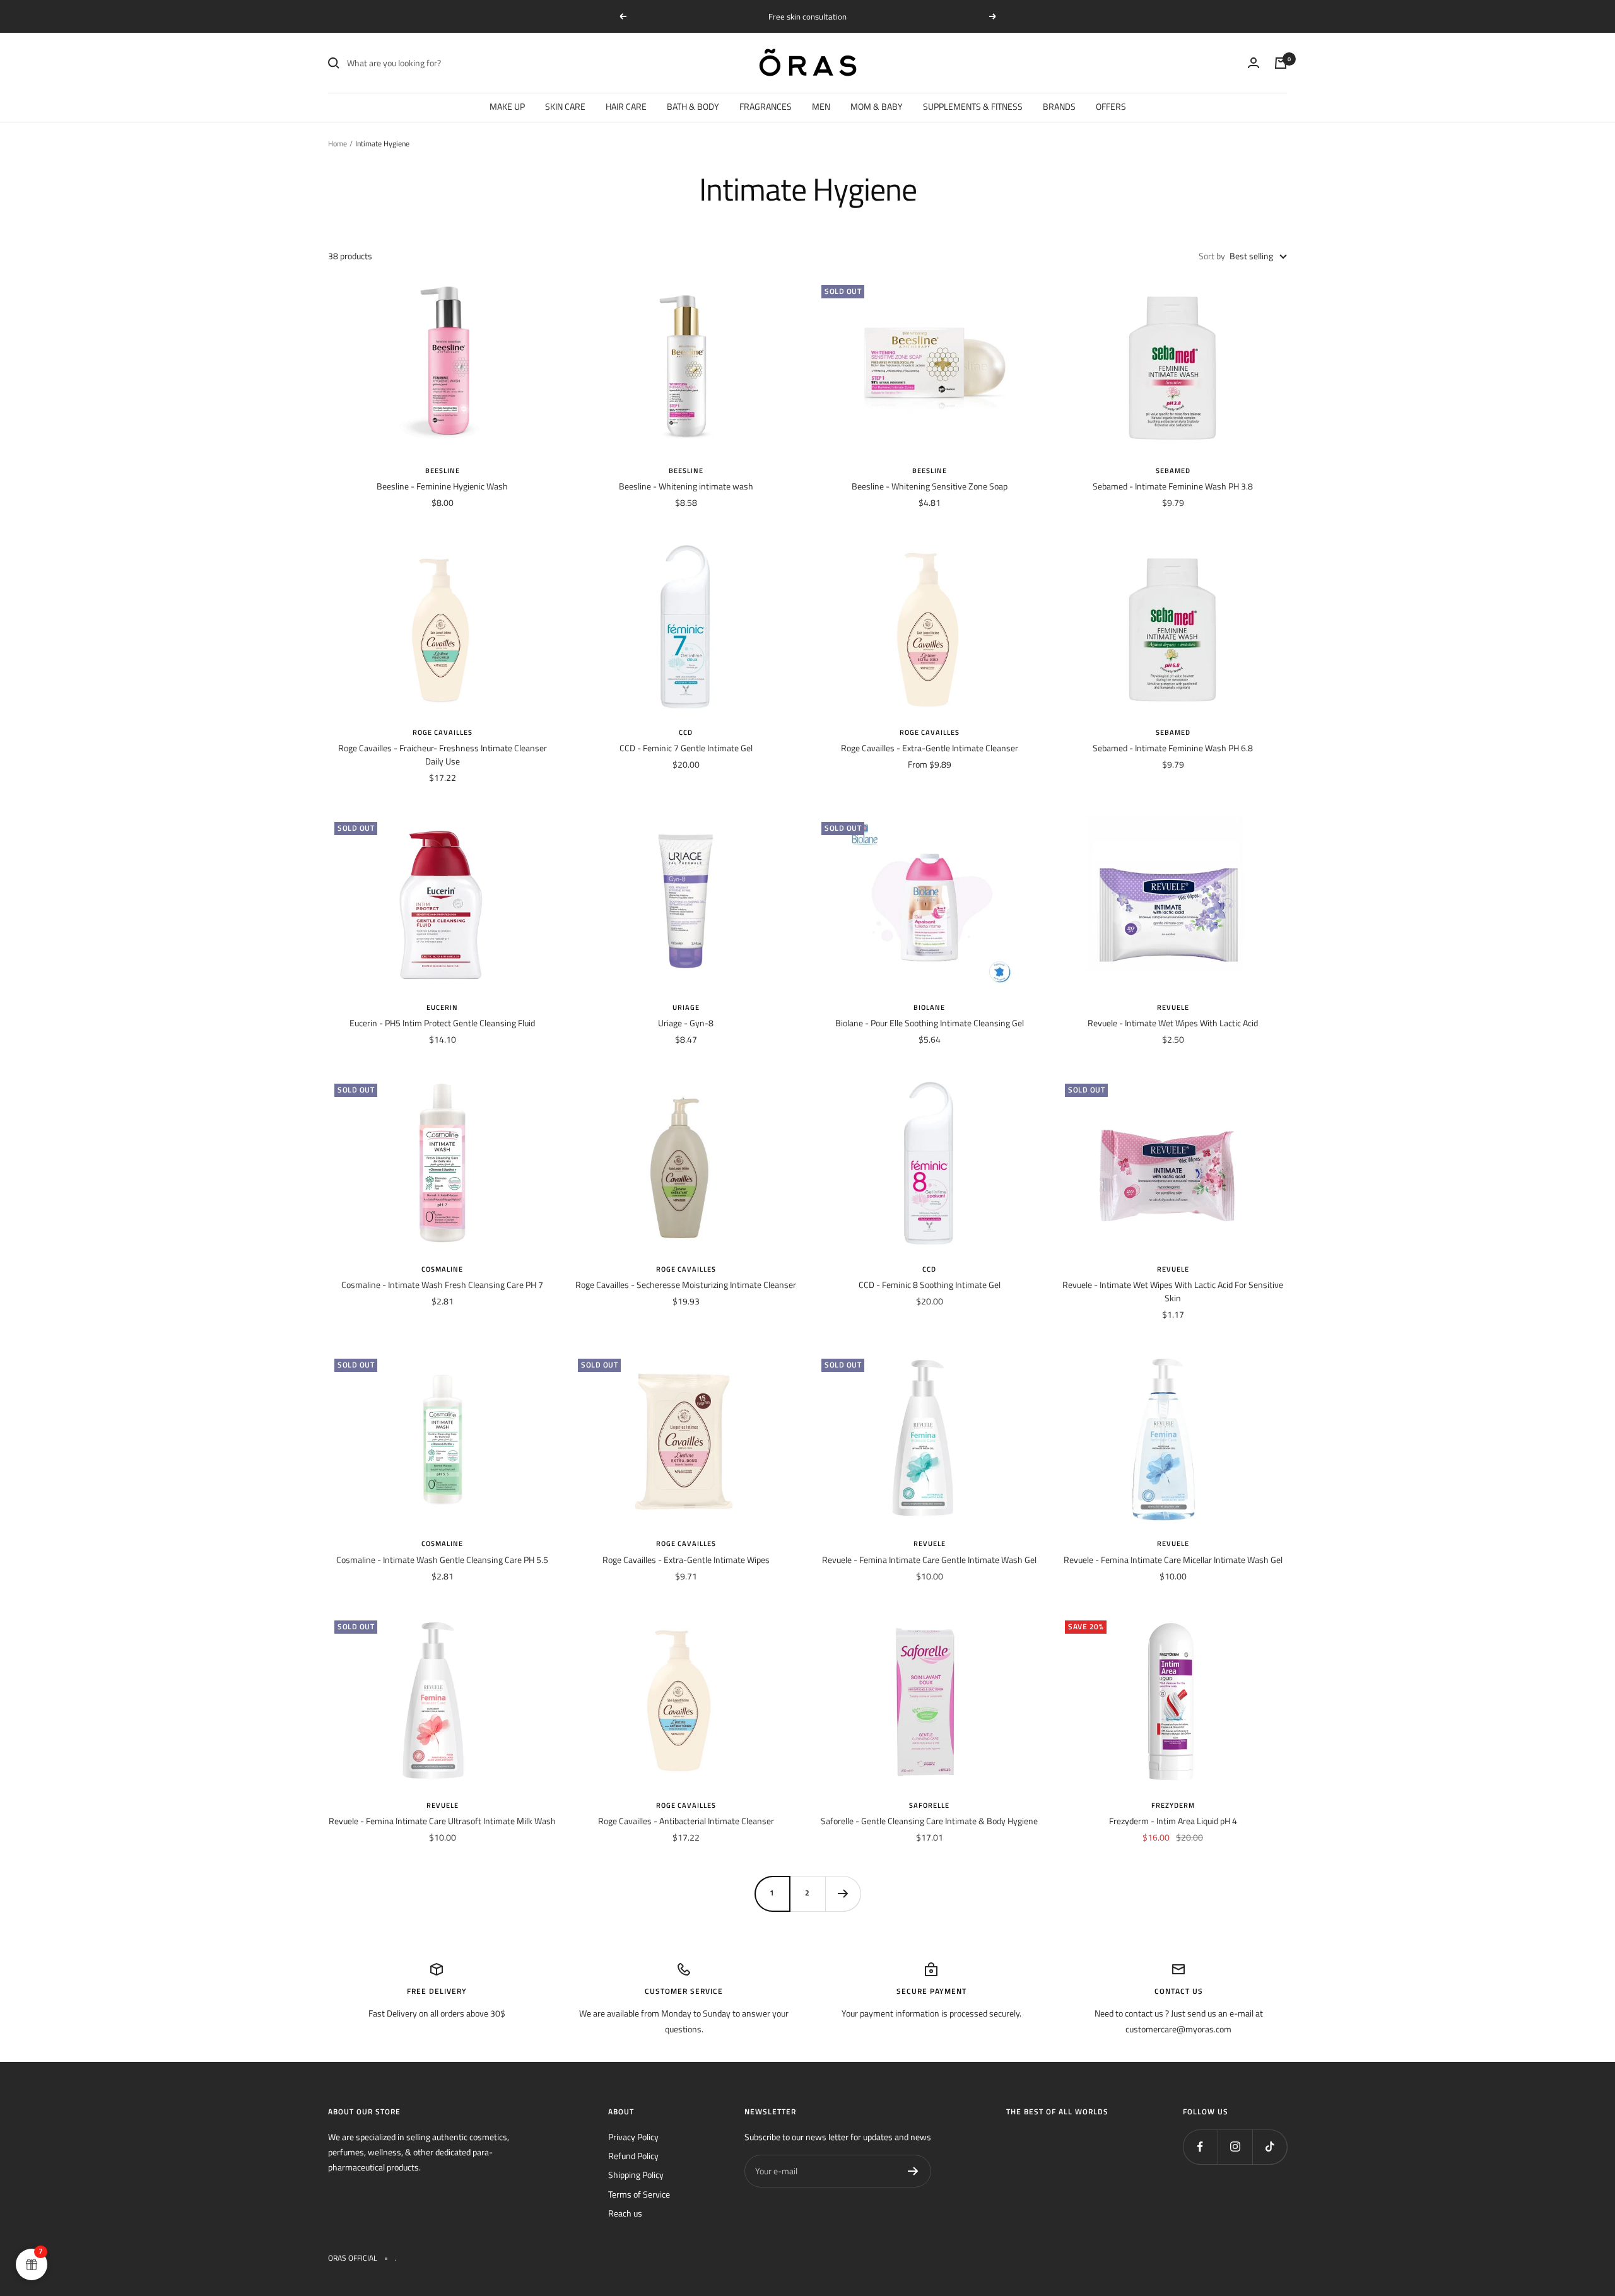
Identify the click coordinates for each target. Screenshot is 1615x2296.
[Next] (843, 1894)
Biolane (929, 1007)
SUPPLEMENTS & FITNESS (973, 106)
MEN (821, 106)
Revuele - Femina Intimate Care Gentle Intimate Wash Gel (929, 1560)
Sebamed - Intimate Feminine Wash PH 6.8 (1173, 748)
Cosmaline (442, 1269)
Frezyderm (1173, 1805)
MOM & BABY (877, 106)
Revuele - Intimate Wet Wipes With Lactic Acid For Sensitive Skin (1173, 1291)
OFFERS (1111, 106)
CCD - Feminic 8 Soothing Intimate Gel (930, 1285)
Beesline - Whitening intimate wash (686, 486)
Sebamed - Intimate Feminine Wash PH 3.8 (1173, 486)
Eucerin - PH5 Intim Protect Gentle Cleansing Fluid (442, 1023)
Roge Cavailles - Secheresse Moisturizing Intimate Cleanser (686, 1285)
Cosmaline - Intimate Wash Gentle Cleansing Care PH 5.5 (442, 1560)
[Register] (913, 2171)
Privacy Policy (633, 2137)
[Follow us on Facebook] (1200, 2147)
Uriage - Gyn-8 (686, 1023)
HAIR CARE (626, 106)
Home (338, 143)
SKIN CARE (565, 106)
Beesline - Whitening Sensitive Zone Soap (930, 486)
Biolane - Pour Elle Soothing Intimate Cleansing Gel (930, 1023)
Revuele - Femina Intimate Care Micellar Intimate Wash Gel (1173, 1560)
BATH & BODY (693, 106)
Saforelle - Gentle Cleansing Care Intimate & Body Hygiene (929, 1821)
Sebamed (1173, 471)
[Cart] (1281, 63)
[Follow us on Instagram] (1235, 2147)
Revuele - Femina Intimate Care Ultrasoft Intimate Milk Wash (442, 1821)
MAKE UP (507, 106)
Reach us (625, 2213)
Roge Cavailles (443, 732)
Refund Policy (633, 2156)
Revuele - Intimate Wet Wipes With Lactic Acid (1173, 1023)
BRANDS (1059, 106)
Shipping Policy (636, 2175)
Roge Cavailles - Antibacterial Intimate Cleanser (686, 1821)
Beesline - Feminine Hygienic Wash (442, 486)
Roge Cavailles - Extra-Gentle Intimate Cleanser (930, 748)
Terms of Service (639, 2194)
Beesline (443, 471)
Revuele (1173, 1007)
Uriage (686, 1007)
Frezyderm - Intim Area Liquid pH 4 (1173, 1821)
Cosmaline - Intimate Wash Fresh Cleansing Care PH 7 (442, 1285)
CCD (686, 732)
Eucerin (442, 1007)
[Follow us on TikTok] (1270, 2147)
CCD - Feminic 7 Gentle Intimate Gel (686, 748)
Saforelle (929, 1805)
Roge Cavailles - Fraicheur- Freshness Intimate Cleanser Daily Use (443, 754)
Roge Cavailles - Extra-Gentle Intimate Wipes (686, 1560)
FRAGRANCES (766, 106)
